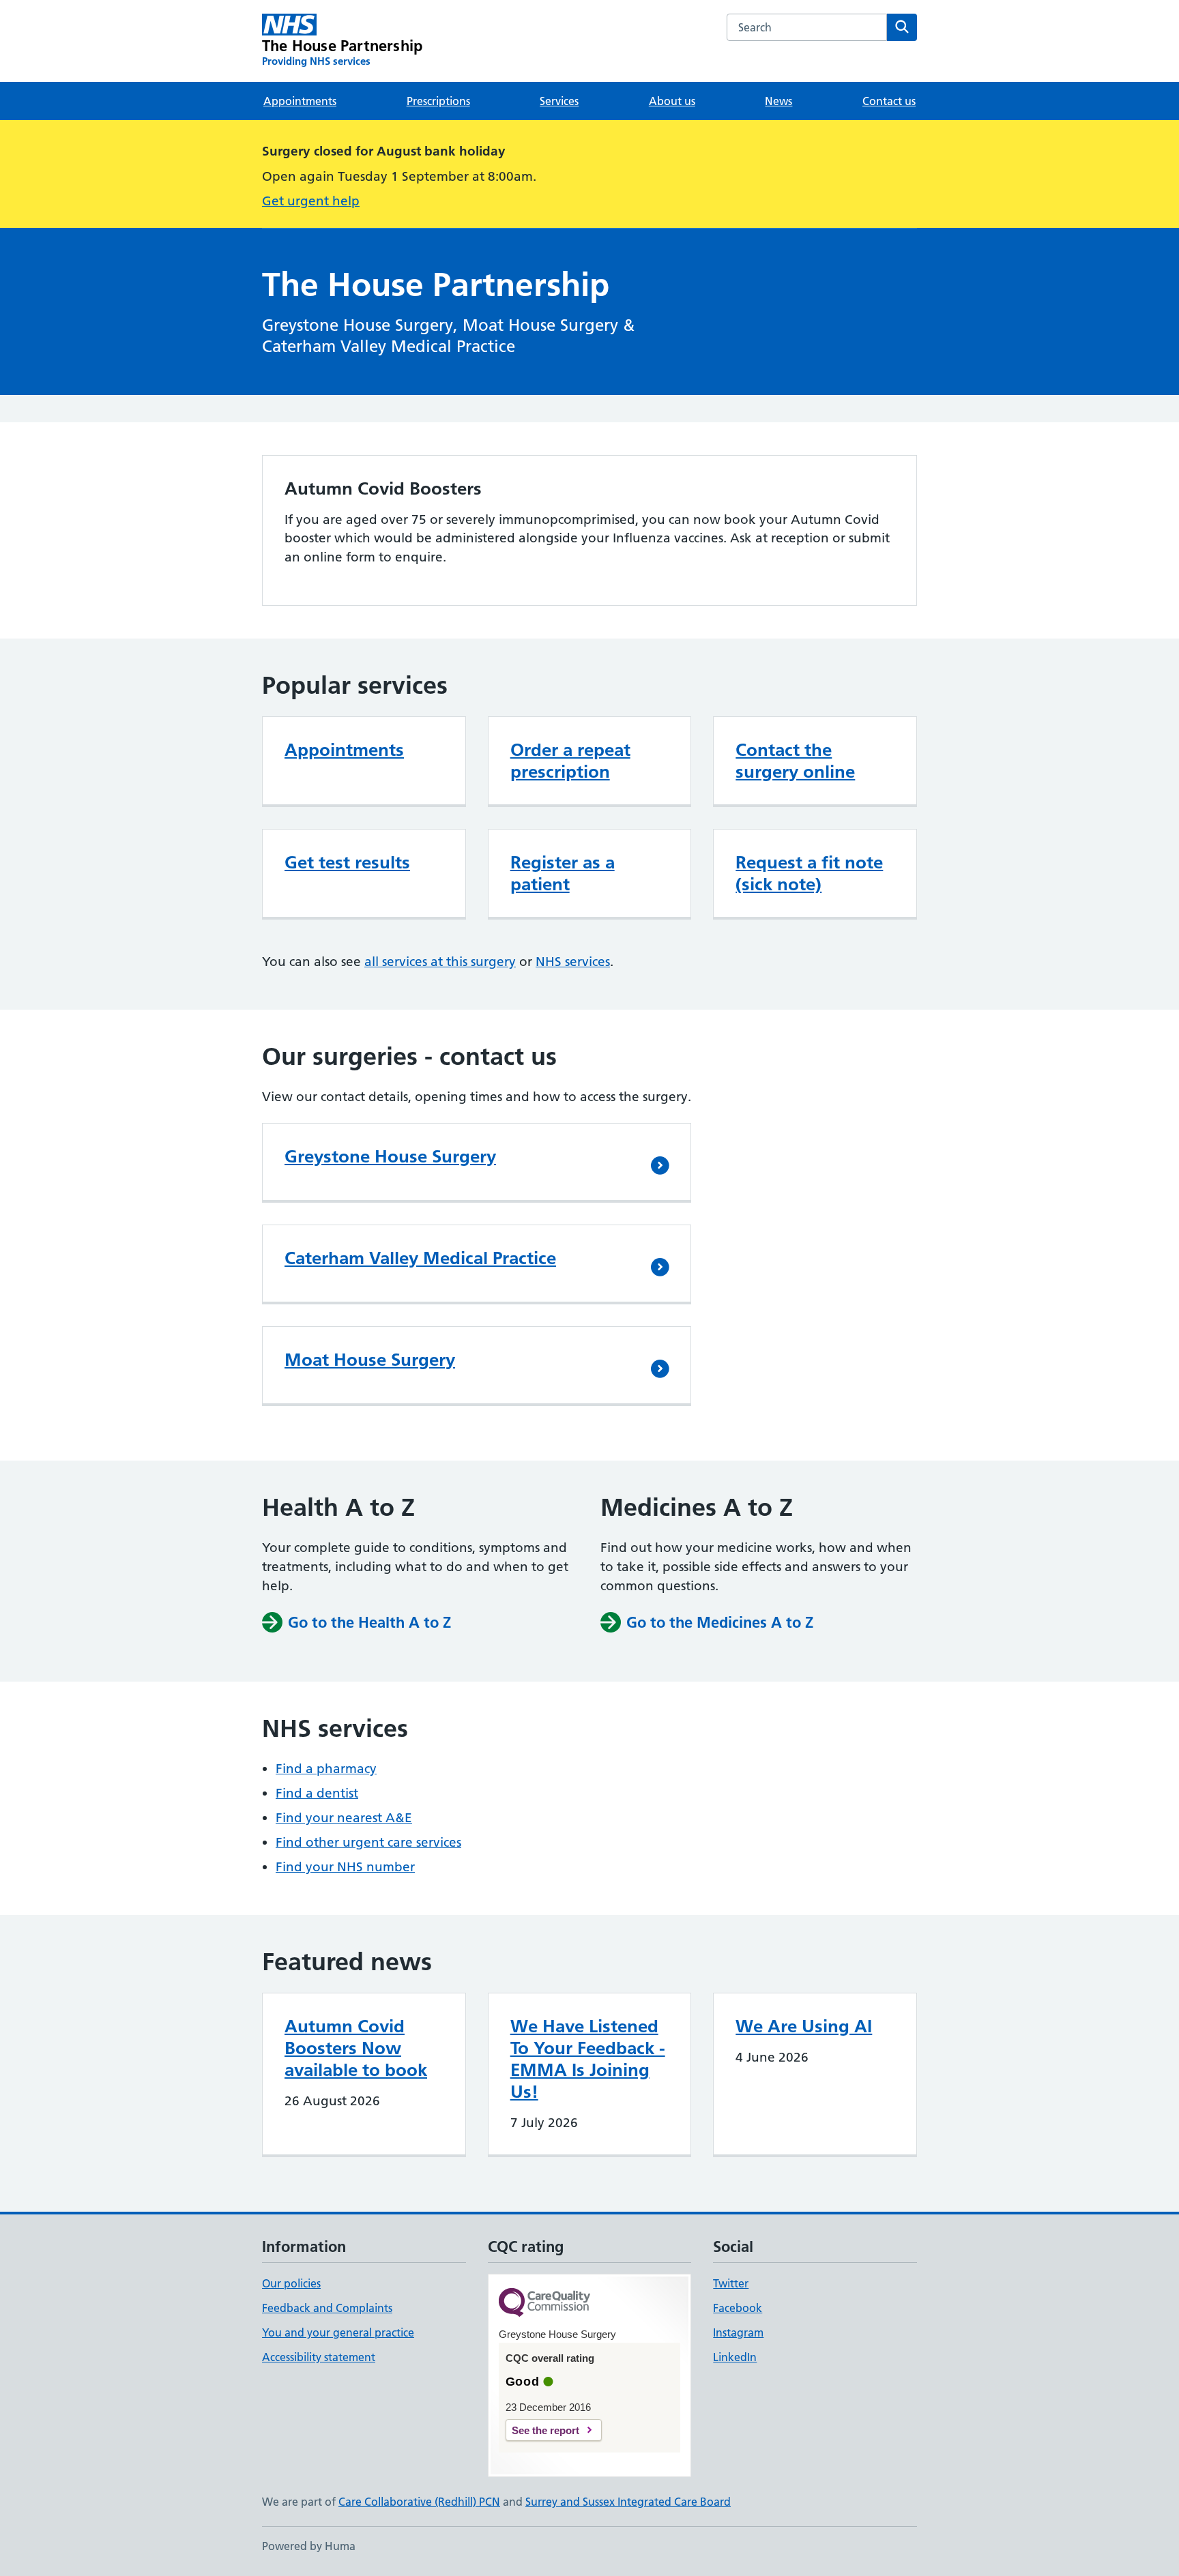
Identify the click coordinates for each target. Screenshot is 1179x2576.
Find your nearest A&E (344, 1818)
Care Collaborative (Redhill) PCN (419, 2502)
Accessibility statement (319, 2357)
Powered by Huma (309, 2546)
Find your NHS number (345, 1867)
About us (672, 101)
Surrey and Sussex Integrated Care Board (628, 2502)
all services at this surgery (440, 962)
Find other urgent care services (368, 1842)
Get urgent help (311, 201)
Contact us (889, 101)
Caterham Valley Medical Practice (420, 1258)
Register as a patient (563, 873)
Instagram (738, 2332)
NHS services (573, 962)
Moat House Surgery (370, 1360)
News (778, 101)
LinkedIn (735, 2357)
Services (559, 101)
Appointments (300, 101)
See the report (545, 2430)
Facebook (738, 2308)
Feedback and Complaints (327, 2308)
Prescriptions (438, 101)
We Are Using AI (804, 2026)
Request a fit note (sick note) (809, 873)
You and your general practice (338, 2332)
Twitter (731, 2283)
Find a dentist (317, 1793)
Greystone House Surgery (390, 1156)
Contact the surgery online (795, 761)
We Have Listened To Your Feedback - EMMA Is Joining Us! (588, 2059)
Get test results (347, 862)
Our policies (291, 2283)
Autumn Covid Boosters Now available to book (356, 2048)
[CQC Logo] (544, 2303)
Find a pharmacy (326, 1769)
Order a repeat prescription (570, 761)
